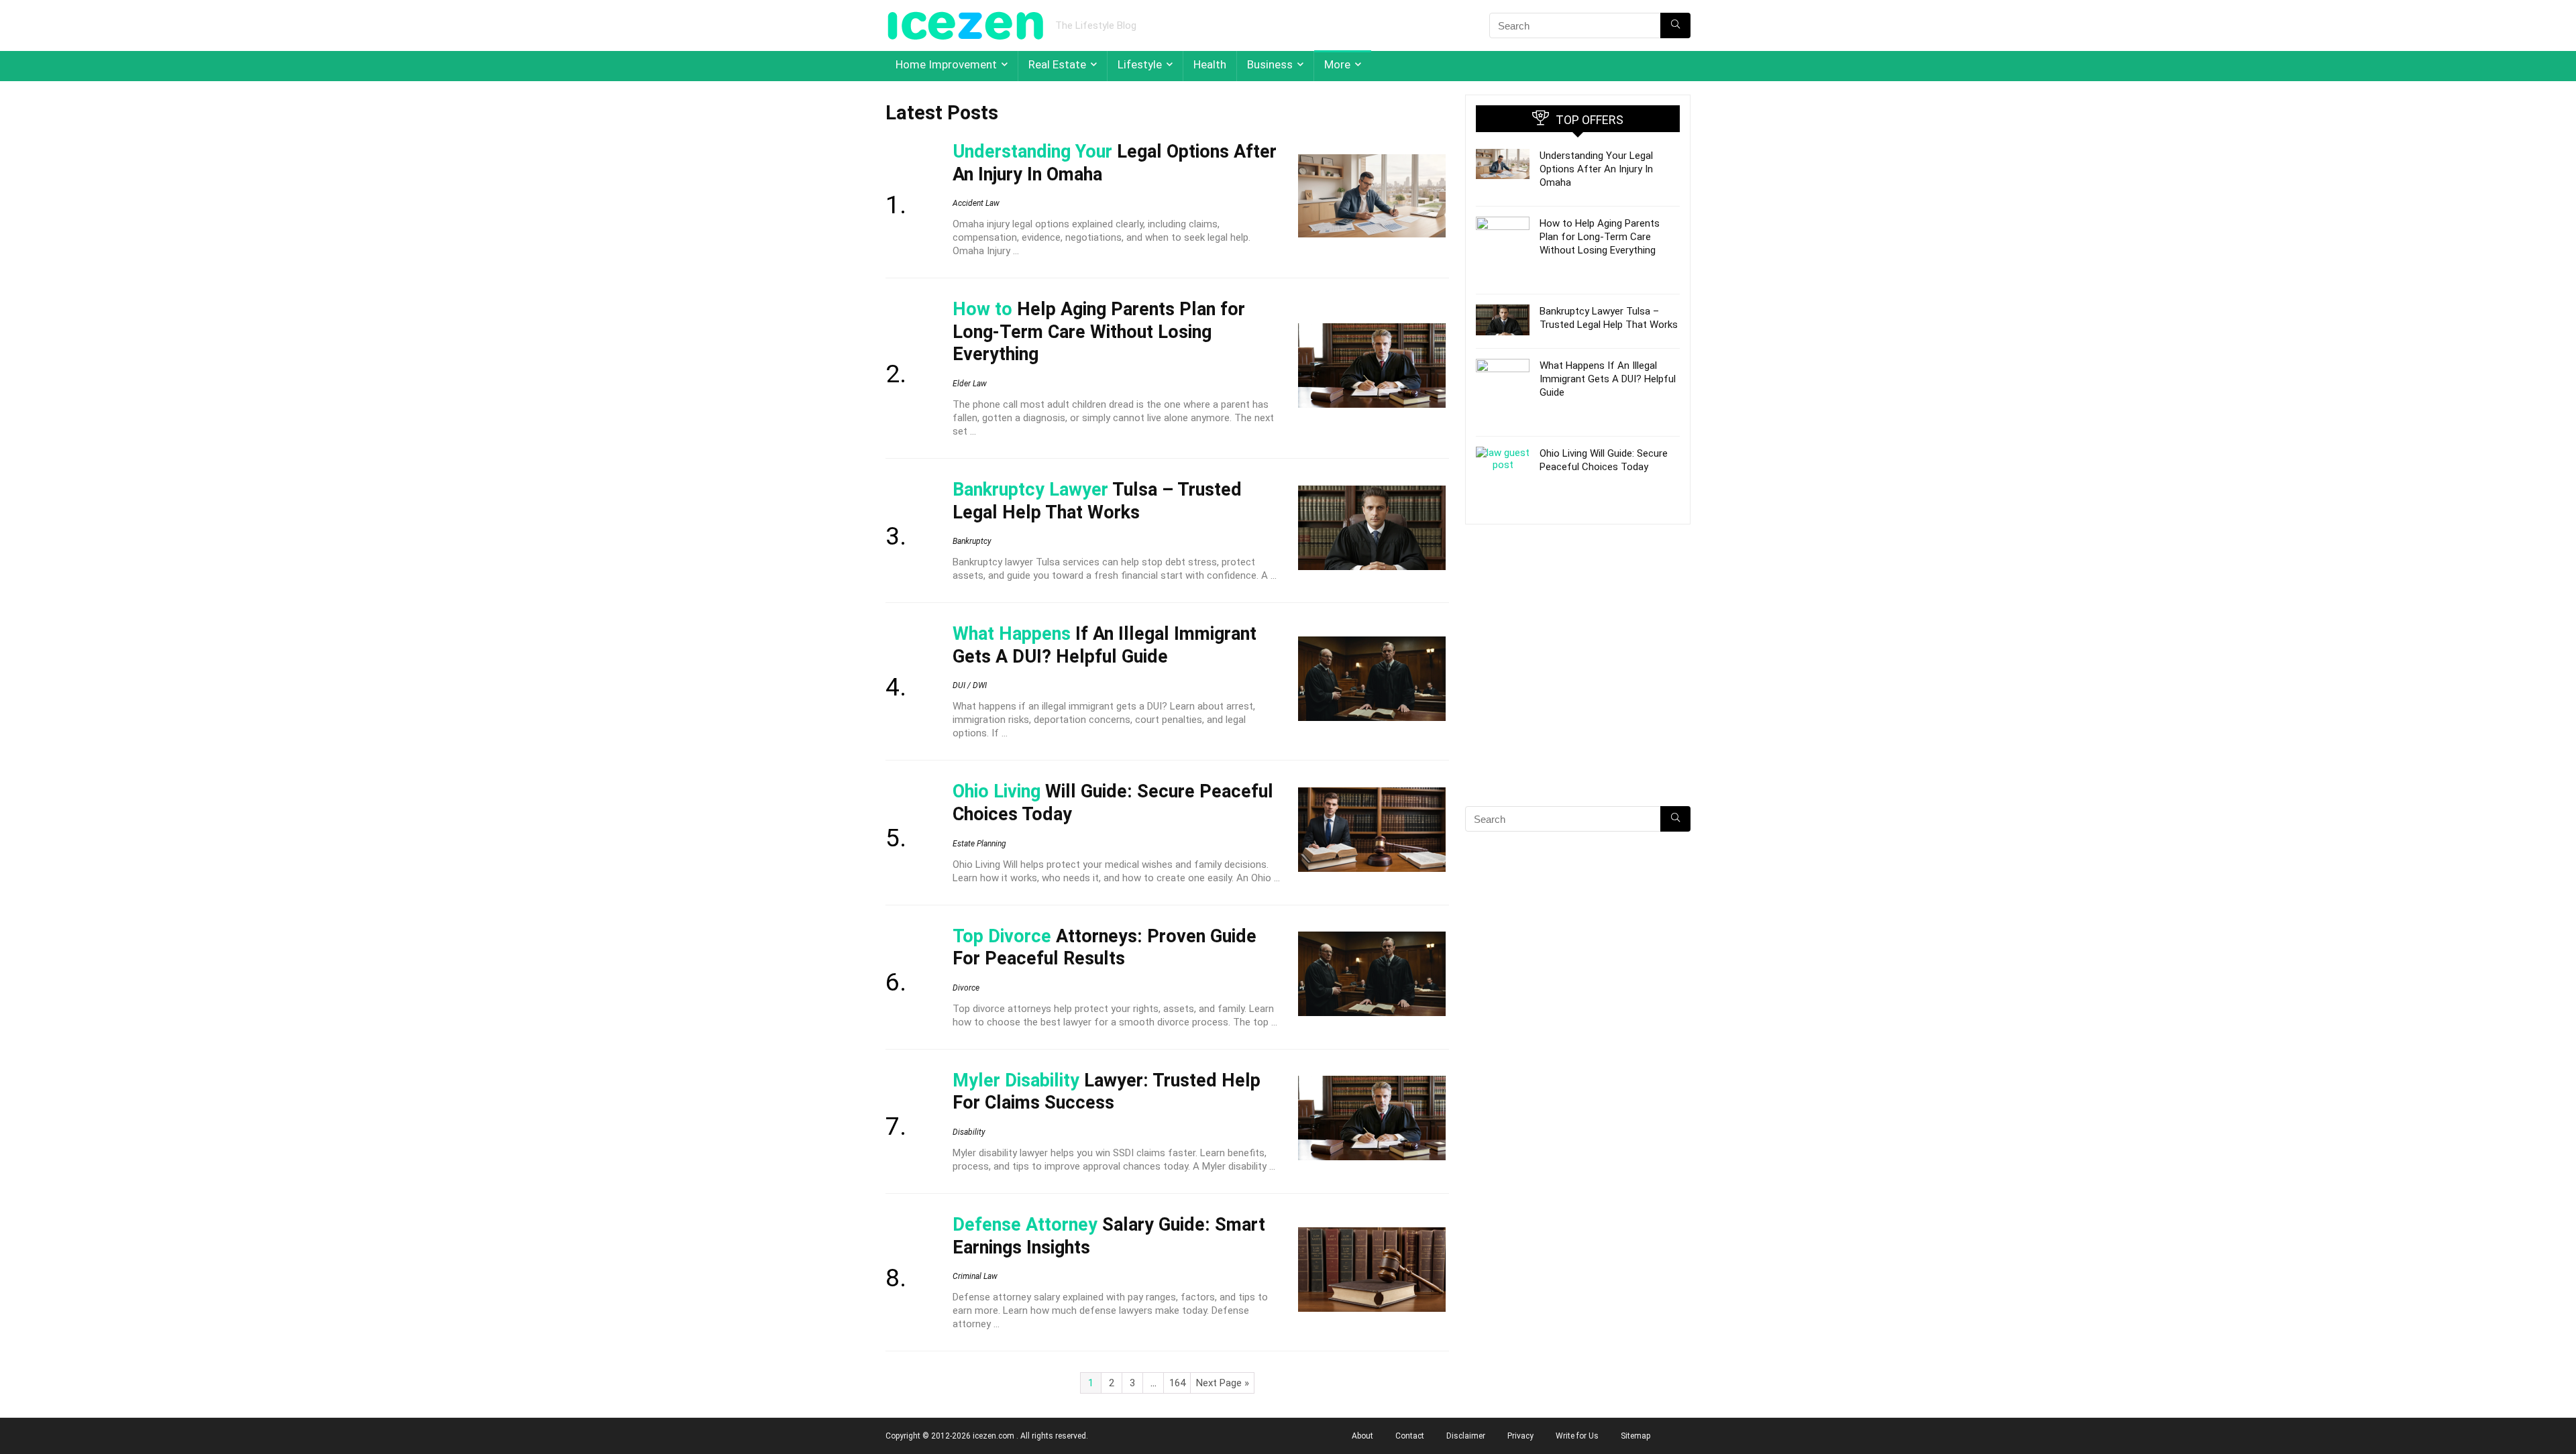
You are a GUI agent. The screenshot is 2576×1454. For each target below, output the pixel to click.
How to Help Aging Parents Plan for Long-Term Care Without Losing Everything (1600, 237)
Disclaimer (1466, 1436)
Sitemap (1635, 1436)
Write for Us (1577, 1436)
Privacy (1520, 1436)
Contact (1410, 1436)
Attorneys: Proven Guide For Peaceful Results (1105, 948)
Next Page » (1223, 1383)
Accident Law (976, 203)
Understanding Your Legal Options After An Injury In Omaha (1596, 169)
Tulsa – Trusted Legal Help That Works (1097, 501)
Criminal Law (975, 1276)
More (1337, 64)
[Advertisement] (1578, 689)
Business (1270, 64)
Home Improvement (946, 64)
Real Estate (1057, 64)
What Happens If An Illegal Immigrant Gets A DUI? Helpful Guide (1608, 379)
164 (1177, 1383)
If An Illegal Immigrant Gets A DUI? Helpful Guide (1105, 645)
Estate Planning (979, 844)
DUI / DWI (970, 685)
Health (1210, 64)
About (1362, 1436)
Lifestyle (1140, 64)
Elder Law (970, 384)
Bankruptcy (972, 541)
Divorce (966, 988)
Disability (969, 1132)
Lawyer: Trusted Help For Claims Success (1107, 1092)
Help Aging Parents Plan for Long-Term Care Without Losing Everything (1099, 332)
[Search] (1675, 25)
